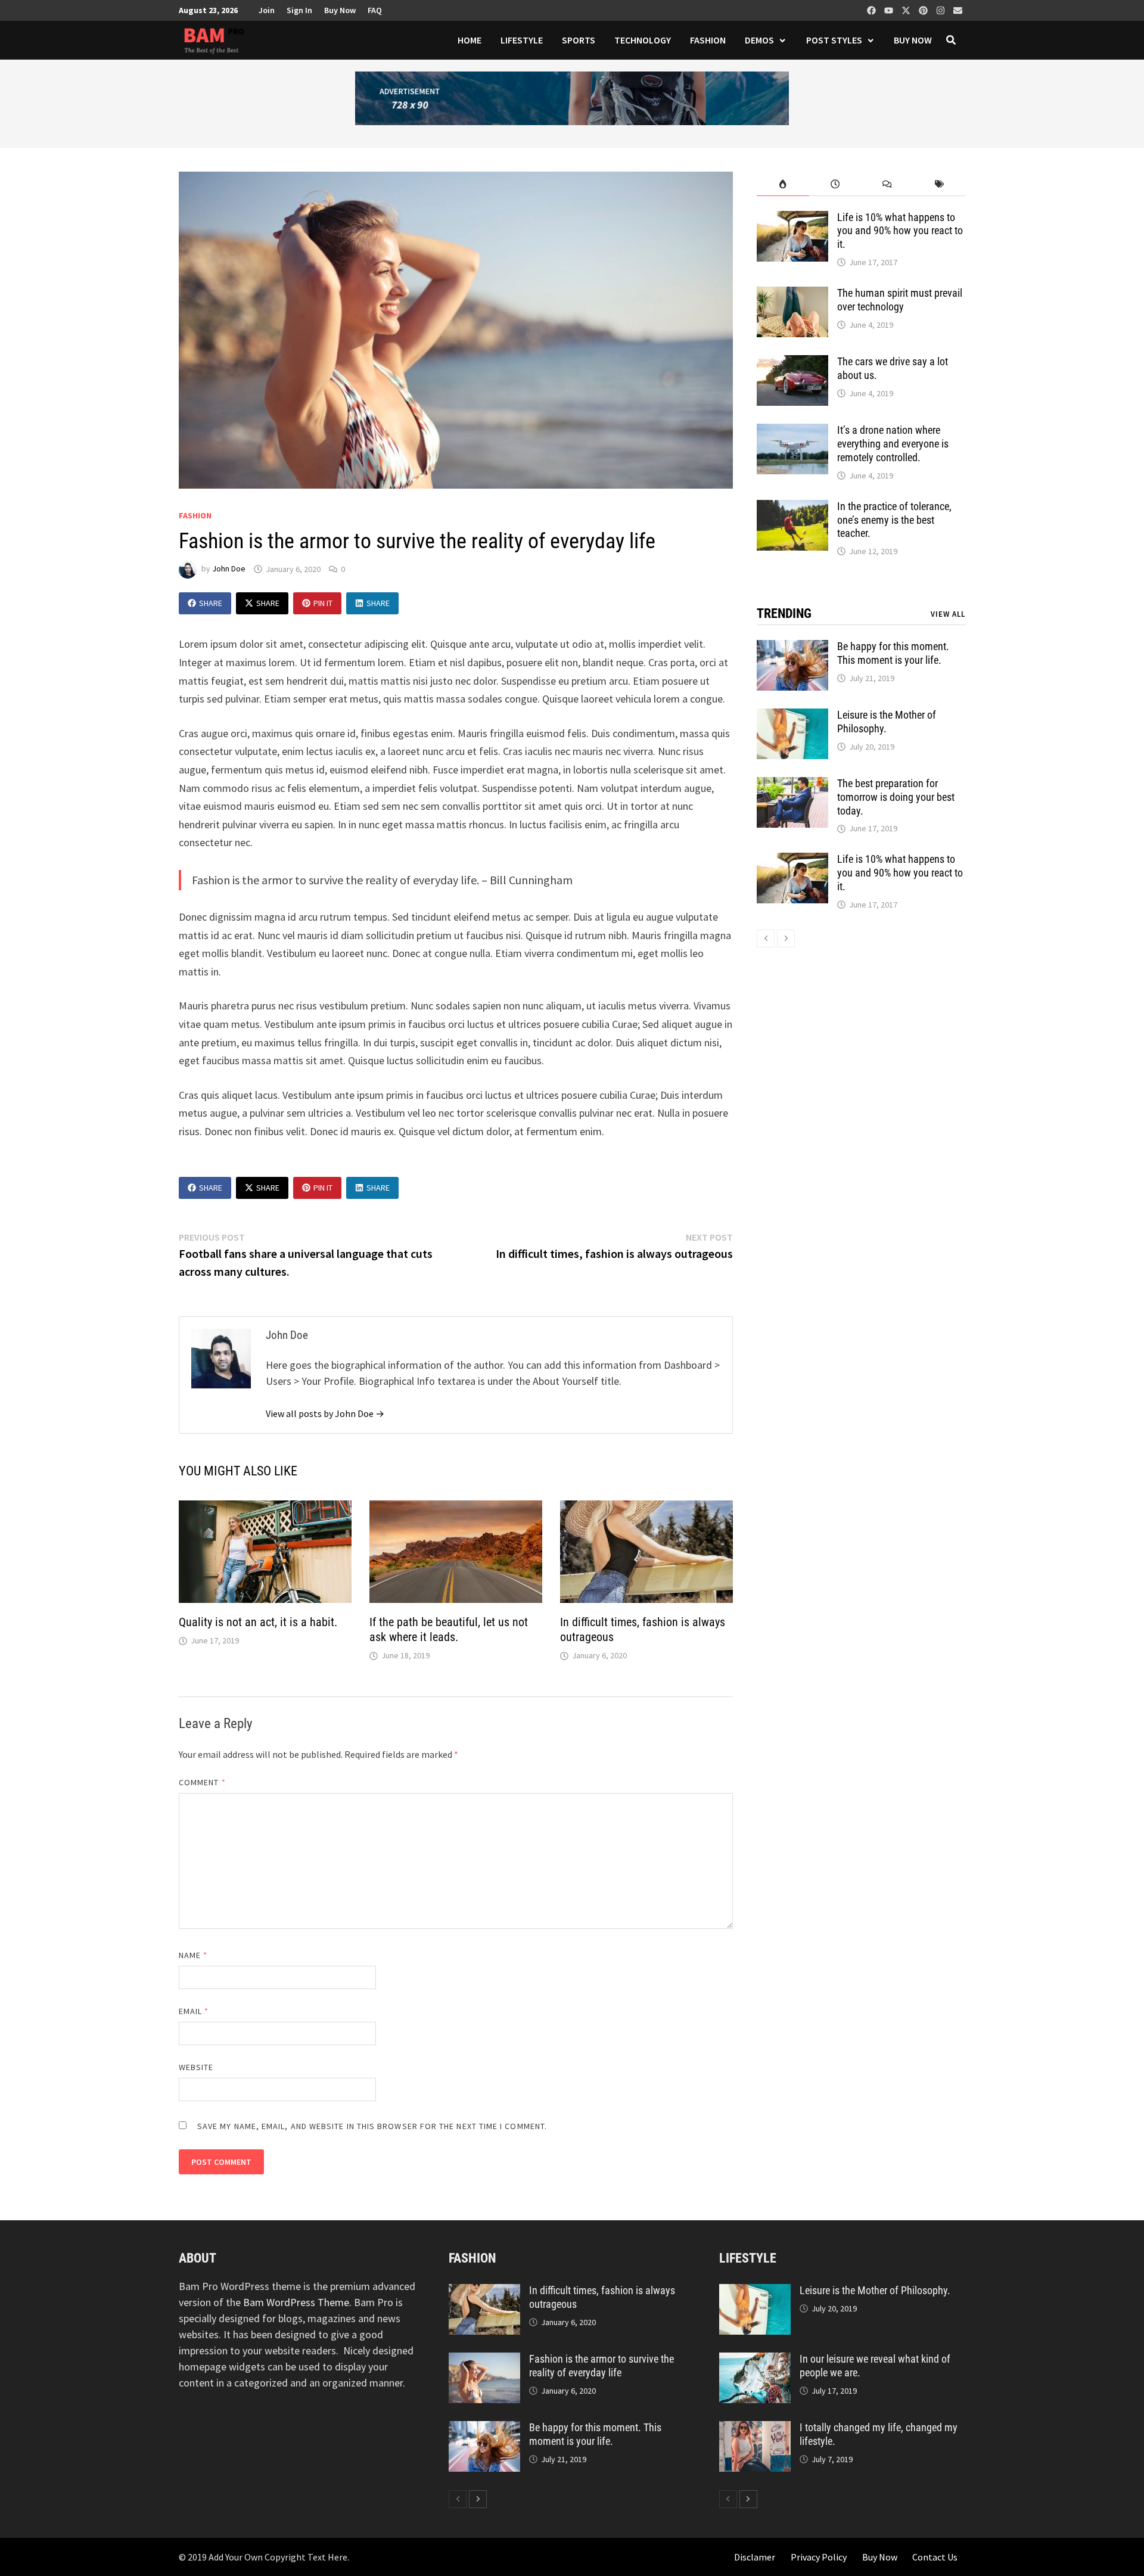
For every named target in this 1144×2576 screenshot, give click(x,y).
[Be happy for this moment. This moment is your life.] (792, 648)
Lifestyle (522, 40)
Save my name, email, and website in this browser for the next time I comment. (372, 2126)
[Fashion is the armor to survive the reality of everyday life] (484, 2361)
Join (267, 10)
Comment (202, 1782)
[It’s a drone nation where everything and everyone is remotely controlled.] (792, 432)
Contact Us (935, 2557)
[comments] (887, 184)
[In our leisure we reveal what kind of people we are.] (755, 2361)
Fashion (708, 40)
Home (470, 40)
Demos (759, 40)
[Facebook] (873, 8)
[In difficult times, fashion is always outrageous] (484, 2292)
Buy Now (340, 10)
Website (196, 2067)
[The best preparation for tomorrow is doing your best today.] (792, 785)
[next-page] (786, 939)
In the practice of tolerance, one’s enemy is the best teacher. (894, 520)
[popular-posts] (783, 184)
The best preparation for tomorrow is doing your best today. (896, 797)
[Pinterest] (924, 8)
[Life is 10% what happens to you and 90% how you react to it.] (792, 219)
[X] (907, 8)
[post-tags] (939, 184)
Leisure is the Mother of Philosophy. (875, 2290)
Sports (579, 40)
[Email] (958, 8)
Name (193, 1955)
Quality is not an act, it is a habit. (258, 1622)
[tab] (783, 184)
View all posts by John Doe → (325, 1413)
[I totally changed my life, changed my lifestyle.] (755, 2429)
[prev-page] (766, 939)
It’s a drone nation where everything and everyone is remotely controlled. (893, 444)
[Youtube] (890, 8)
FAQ (375, 10)
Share (211, 603)
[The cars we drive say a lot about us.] (792, 363)
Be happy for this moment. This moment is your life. (893, 653)
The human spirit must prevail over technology (900, 300)
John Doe (229, 569)
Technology (643, 40)
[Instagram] (942, 8)
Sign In (299, 10)
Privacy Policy (819, 2557)
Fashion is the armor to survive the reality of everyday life (601, 2366)
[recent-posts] (835, 184)
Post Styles (834, 40)
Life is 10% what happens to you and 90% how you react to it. (900, 231)
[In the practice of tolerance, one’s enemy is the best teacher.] (792, 508)
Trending (784, 613)
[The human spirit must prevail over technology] (792, 295)
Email (194, 2011)
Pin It (323, 603)
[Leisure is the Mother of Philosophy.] (792, 717)
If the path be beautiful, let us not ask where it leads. (449, 1629)
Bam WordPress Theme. (297, 2302)
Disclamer (755, 2557)
